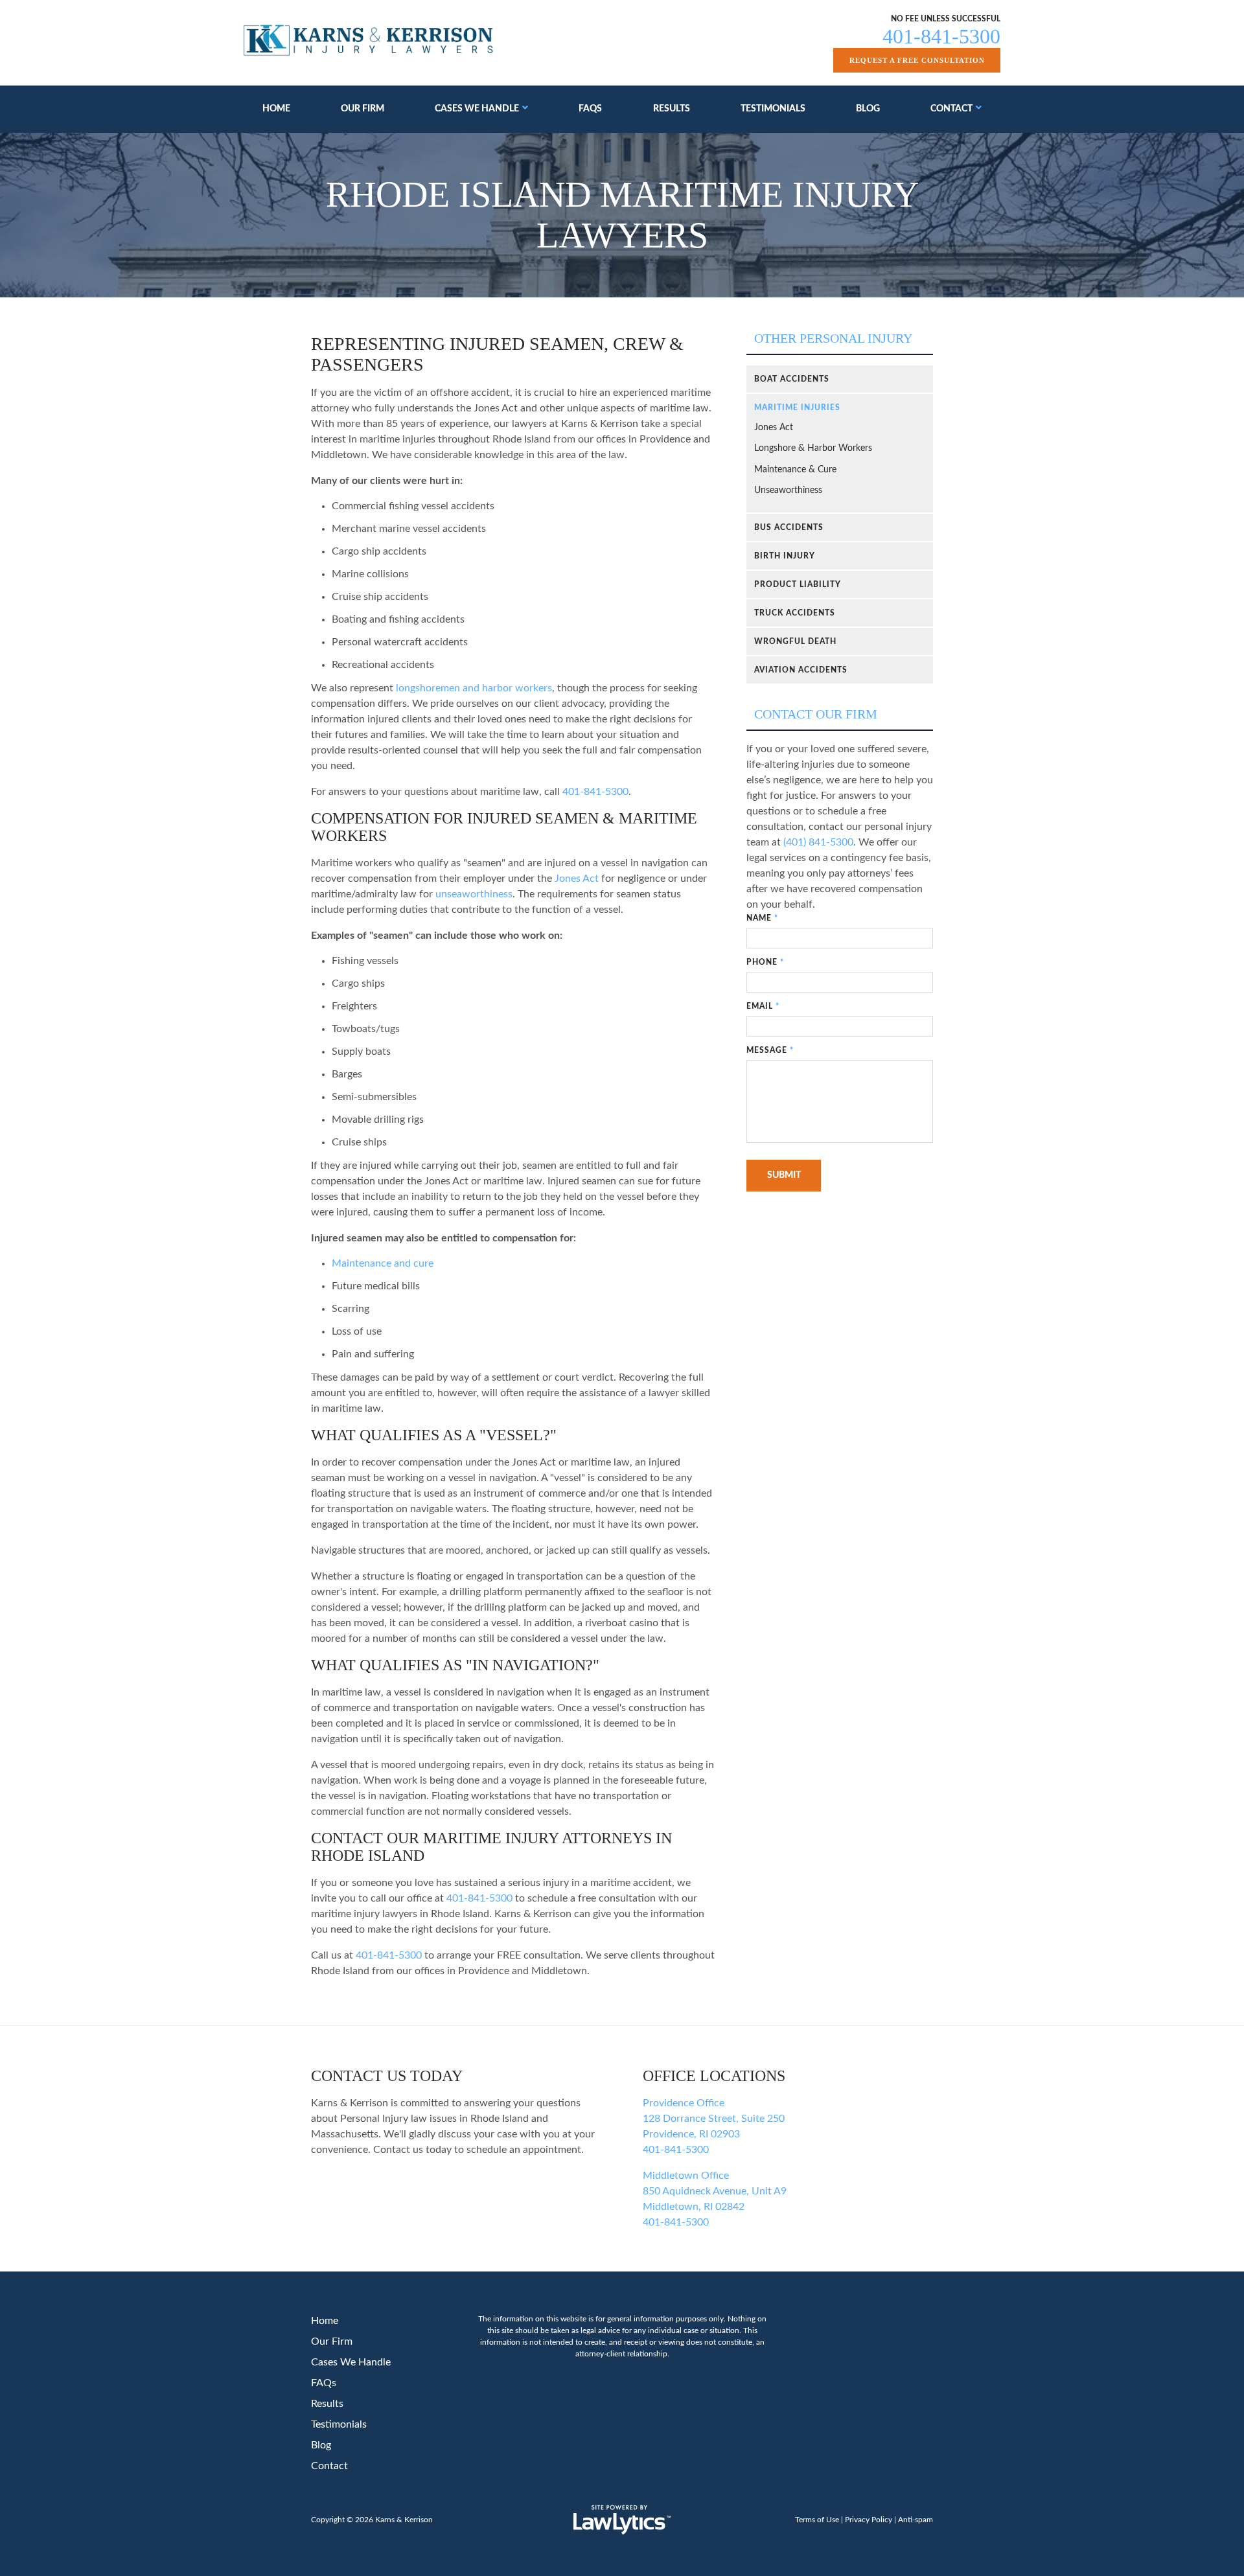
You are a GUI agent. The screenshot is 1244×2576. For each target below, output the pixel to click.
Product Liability (798, 584)
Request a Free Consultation (917, 60)
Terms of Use (817, 2520)
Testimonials (773, 109)
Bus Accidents (789, 527)
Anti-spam (916, 2520)
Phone (765, 962)
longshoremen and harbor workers (474, 688)
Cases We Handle (477, 109)
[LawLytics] (622, 2520)
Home (276, 109)
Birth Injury (785, 556)
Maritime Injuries (797, 408)
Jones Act (577, 879)
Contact (951, 109)
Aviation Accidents (801, 670)
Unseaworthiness (788, 490)
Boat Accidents (792, 379)
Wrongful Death (795, 641)
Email (763, 1006)
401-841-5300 (941, 36)
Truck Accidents (795, 613)
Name (762, 918)
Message (770, 1050)
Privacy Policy (869, 2520)
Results (672, 109)
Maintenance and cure (383, 1263)
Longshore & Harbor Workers (813, 448)
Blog (868, 109)
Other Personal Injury (833, 338)
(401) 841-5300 (818, 842)
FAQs (590, 109)
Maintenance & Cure (795, 470)
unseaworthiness (474, 894)
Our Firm (363, 109)
